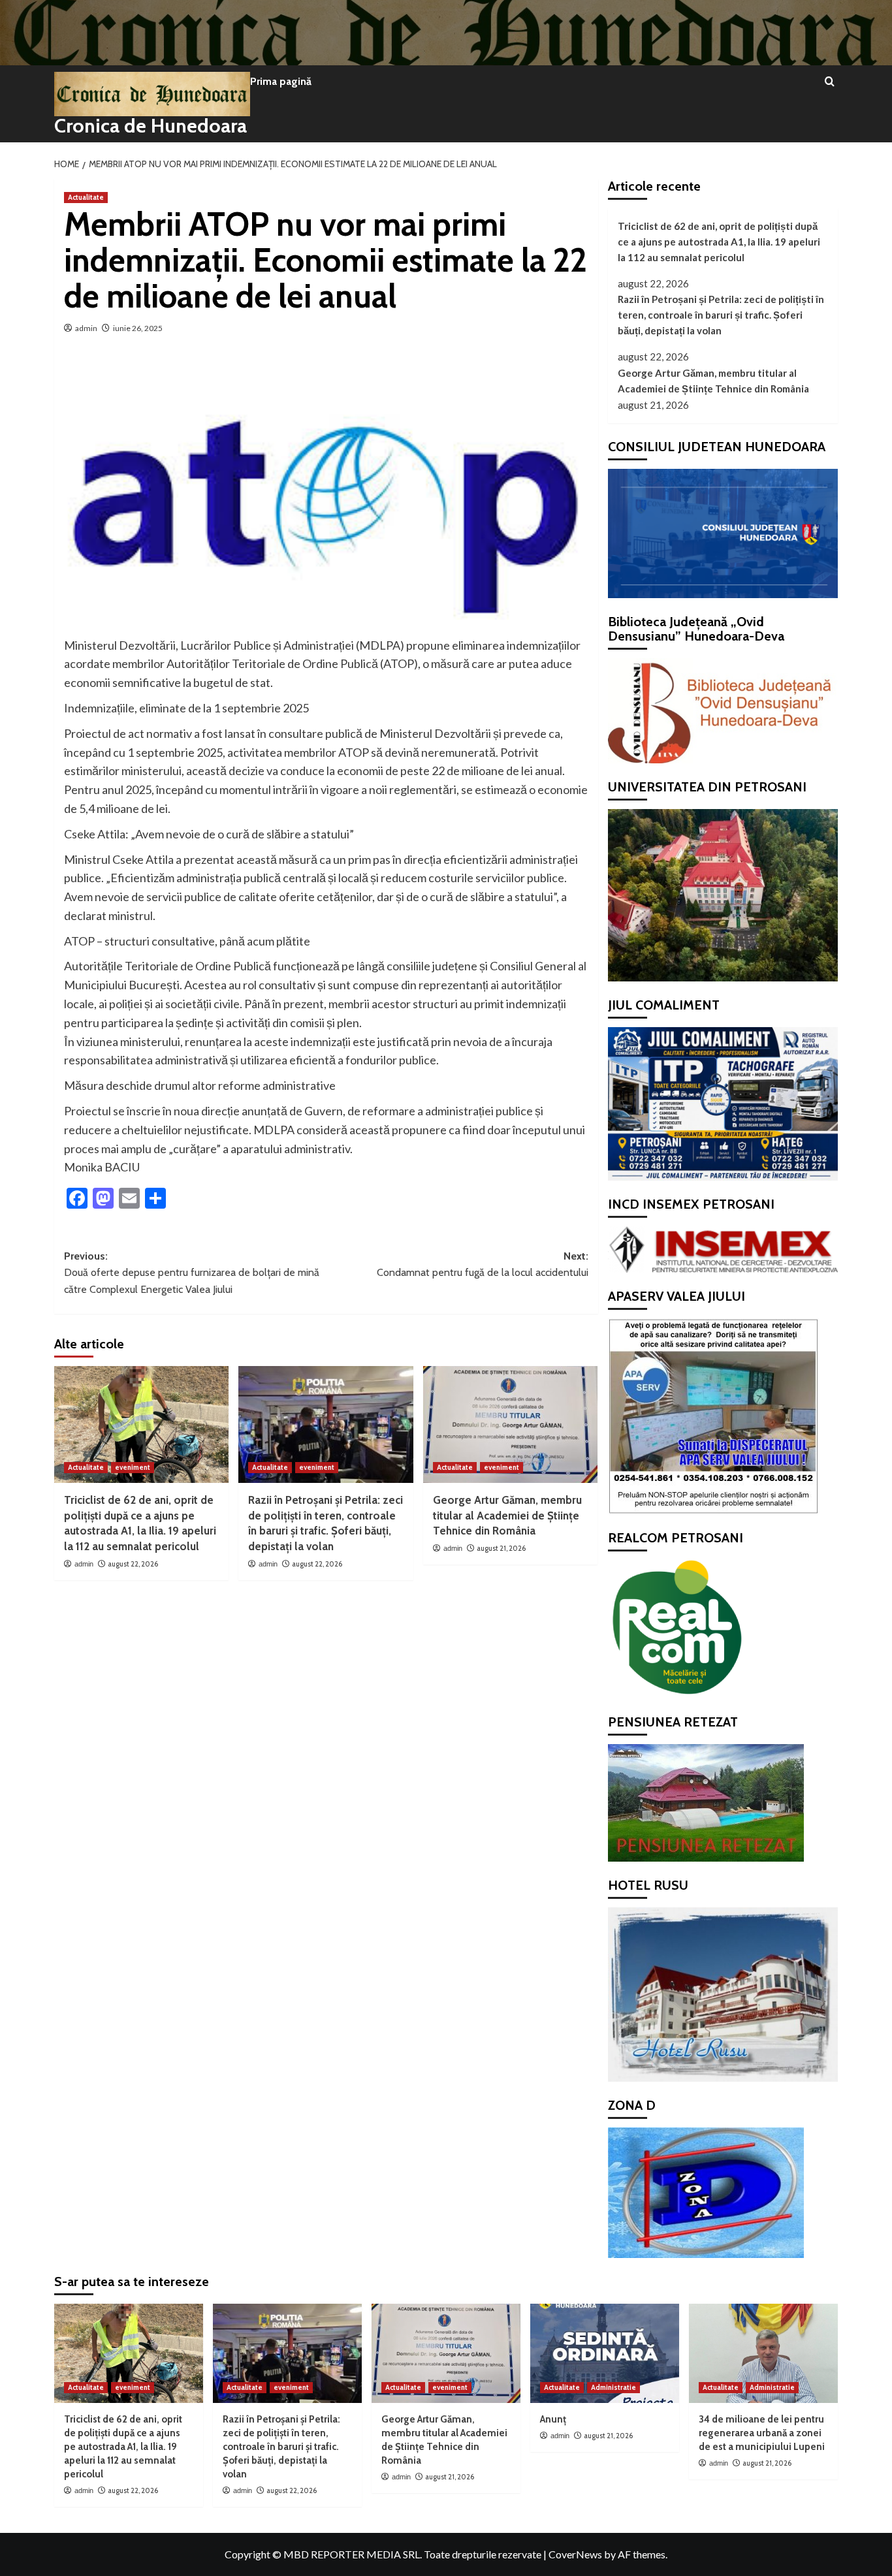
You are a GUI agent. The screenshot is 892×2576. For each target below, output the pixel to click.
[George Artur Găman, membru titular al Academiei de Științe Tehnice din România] (510, 1424)
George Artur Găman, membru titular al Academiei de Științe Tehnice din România (507, 1516)
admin (86, 328)
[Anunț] (605, 2353)
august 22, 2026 (133, 1564)
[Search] (830, 82)
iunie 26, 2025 (138, 328)
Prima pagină (281, 81)
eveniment (133, 1467)
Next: (482, 1264)
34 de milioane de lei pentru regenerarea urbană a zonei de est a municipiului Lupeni (762, 2433)
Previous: (192, 1273)
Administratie (613, 2387)
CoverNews (575, 2554)
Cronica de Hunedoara (151, 126)
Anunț (553, 2419)
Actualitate (86, 197)
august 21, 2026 (501, 1548)
